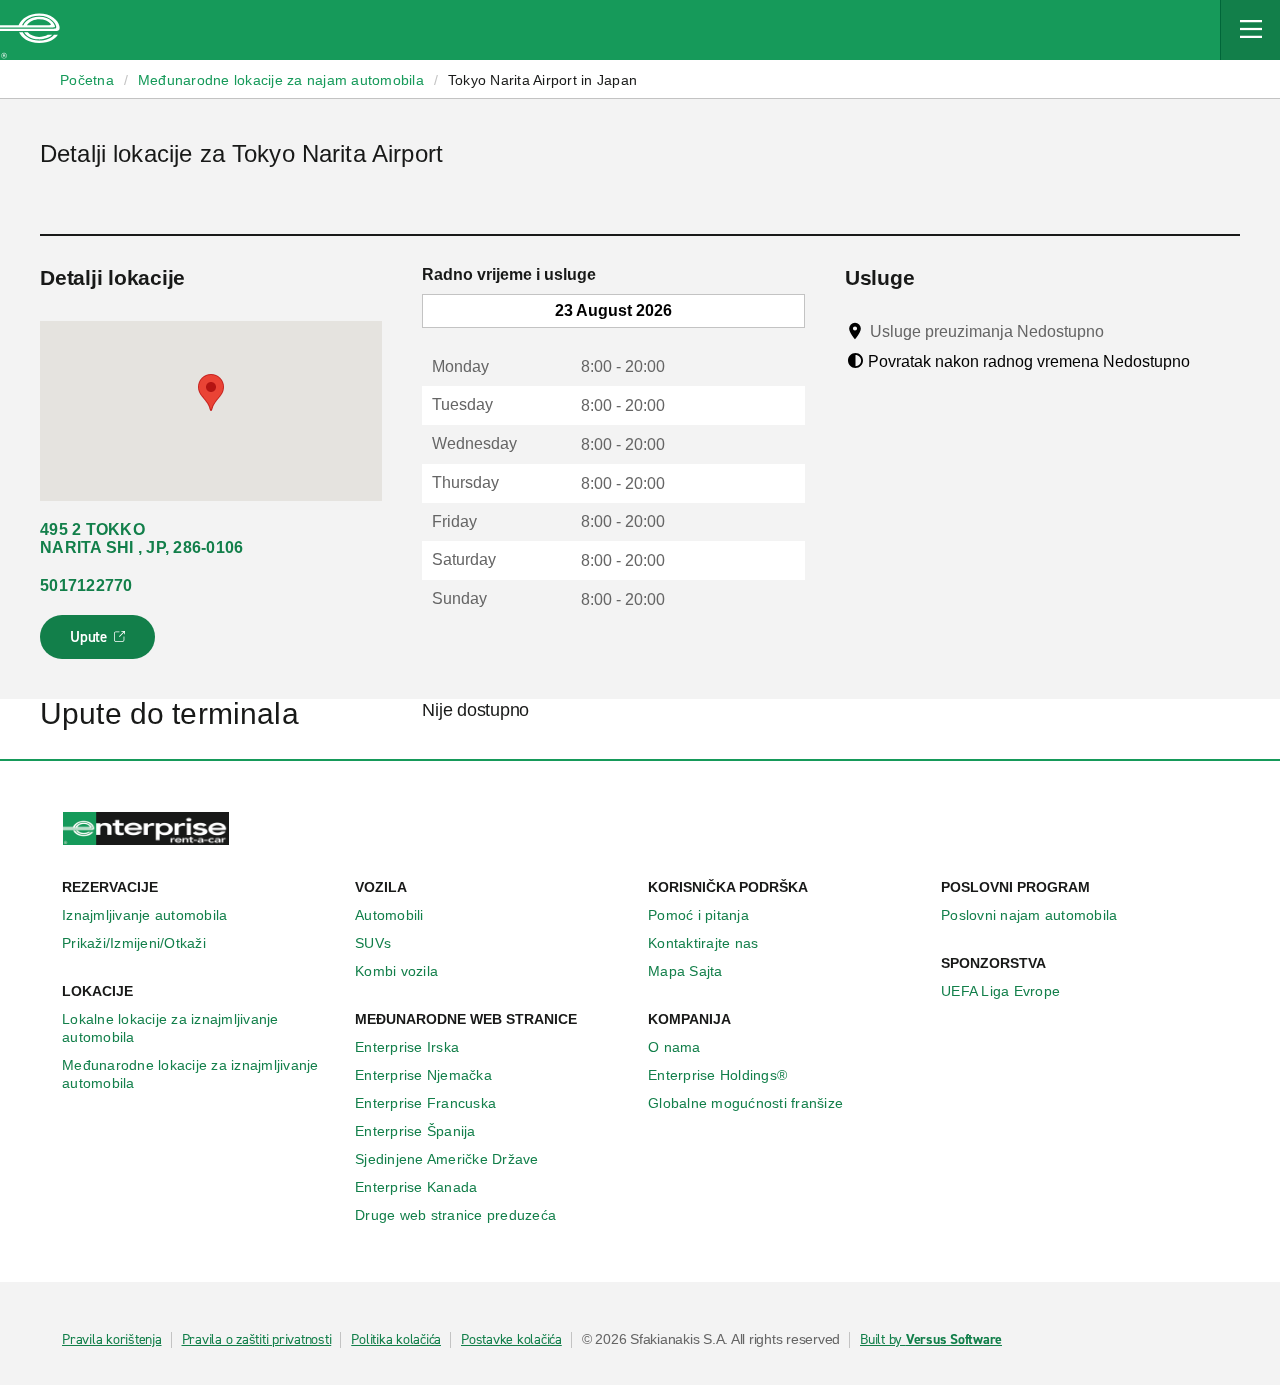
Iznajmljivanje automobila (144, 915)
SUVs (373, 943)
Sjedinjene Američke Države (447, 1159)
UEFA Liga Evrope (1000, 991)
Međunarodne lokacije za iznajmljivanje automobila (190, 1074)
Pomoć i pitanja (698, 915)
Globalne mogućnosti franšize (745, 1103)
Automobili (389, 915)
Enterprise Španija (415, 1131)
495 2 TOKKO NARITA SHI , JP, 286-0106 (141, 538)
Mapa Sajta (685, 971)
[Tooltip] (1122, 331)
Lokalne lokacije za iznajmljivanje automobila (170, 1028)
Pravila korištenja (112, 1340)
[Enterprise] (30, 30)
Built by (931, 1340)
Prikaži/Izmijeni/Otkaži (134, 943)
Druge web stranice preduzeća (455, 1215)
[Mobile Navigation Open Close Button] (1250, 30)
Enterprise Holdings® (717, 1075)
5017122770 (86, 585)
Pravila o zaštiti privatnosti (257, 1340)
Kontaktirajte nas (703, 943)
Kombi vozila (396, 971)
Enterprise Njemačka (423, 1075)
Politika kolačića (396, 1340)
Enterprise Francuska (425, 1103)
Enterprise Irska (407, 1047)
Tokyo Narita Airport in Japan (542, 80)
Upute (100, 643)
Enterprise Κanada (416, 1187)
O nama (674, 1047)
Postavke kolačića (511, 1340)
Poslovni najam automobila (1029, 915)
